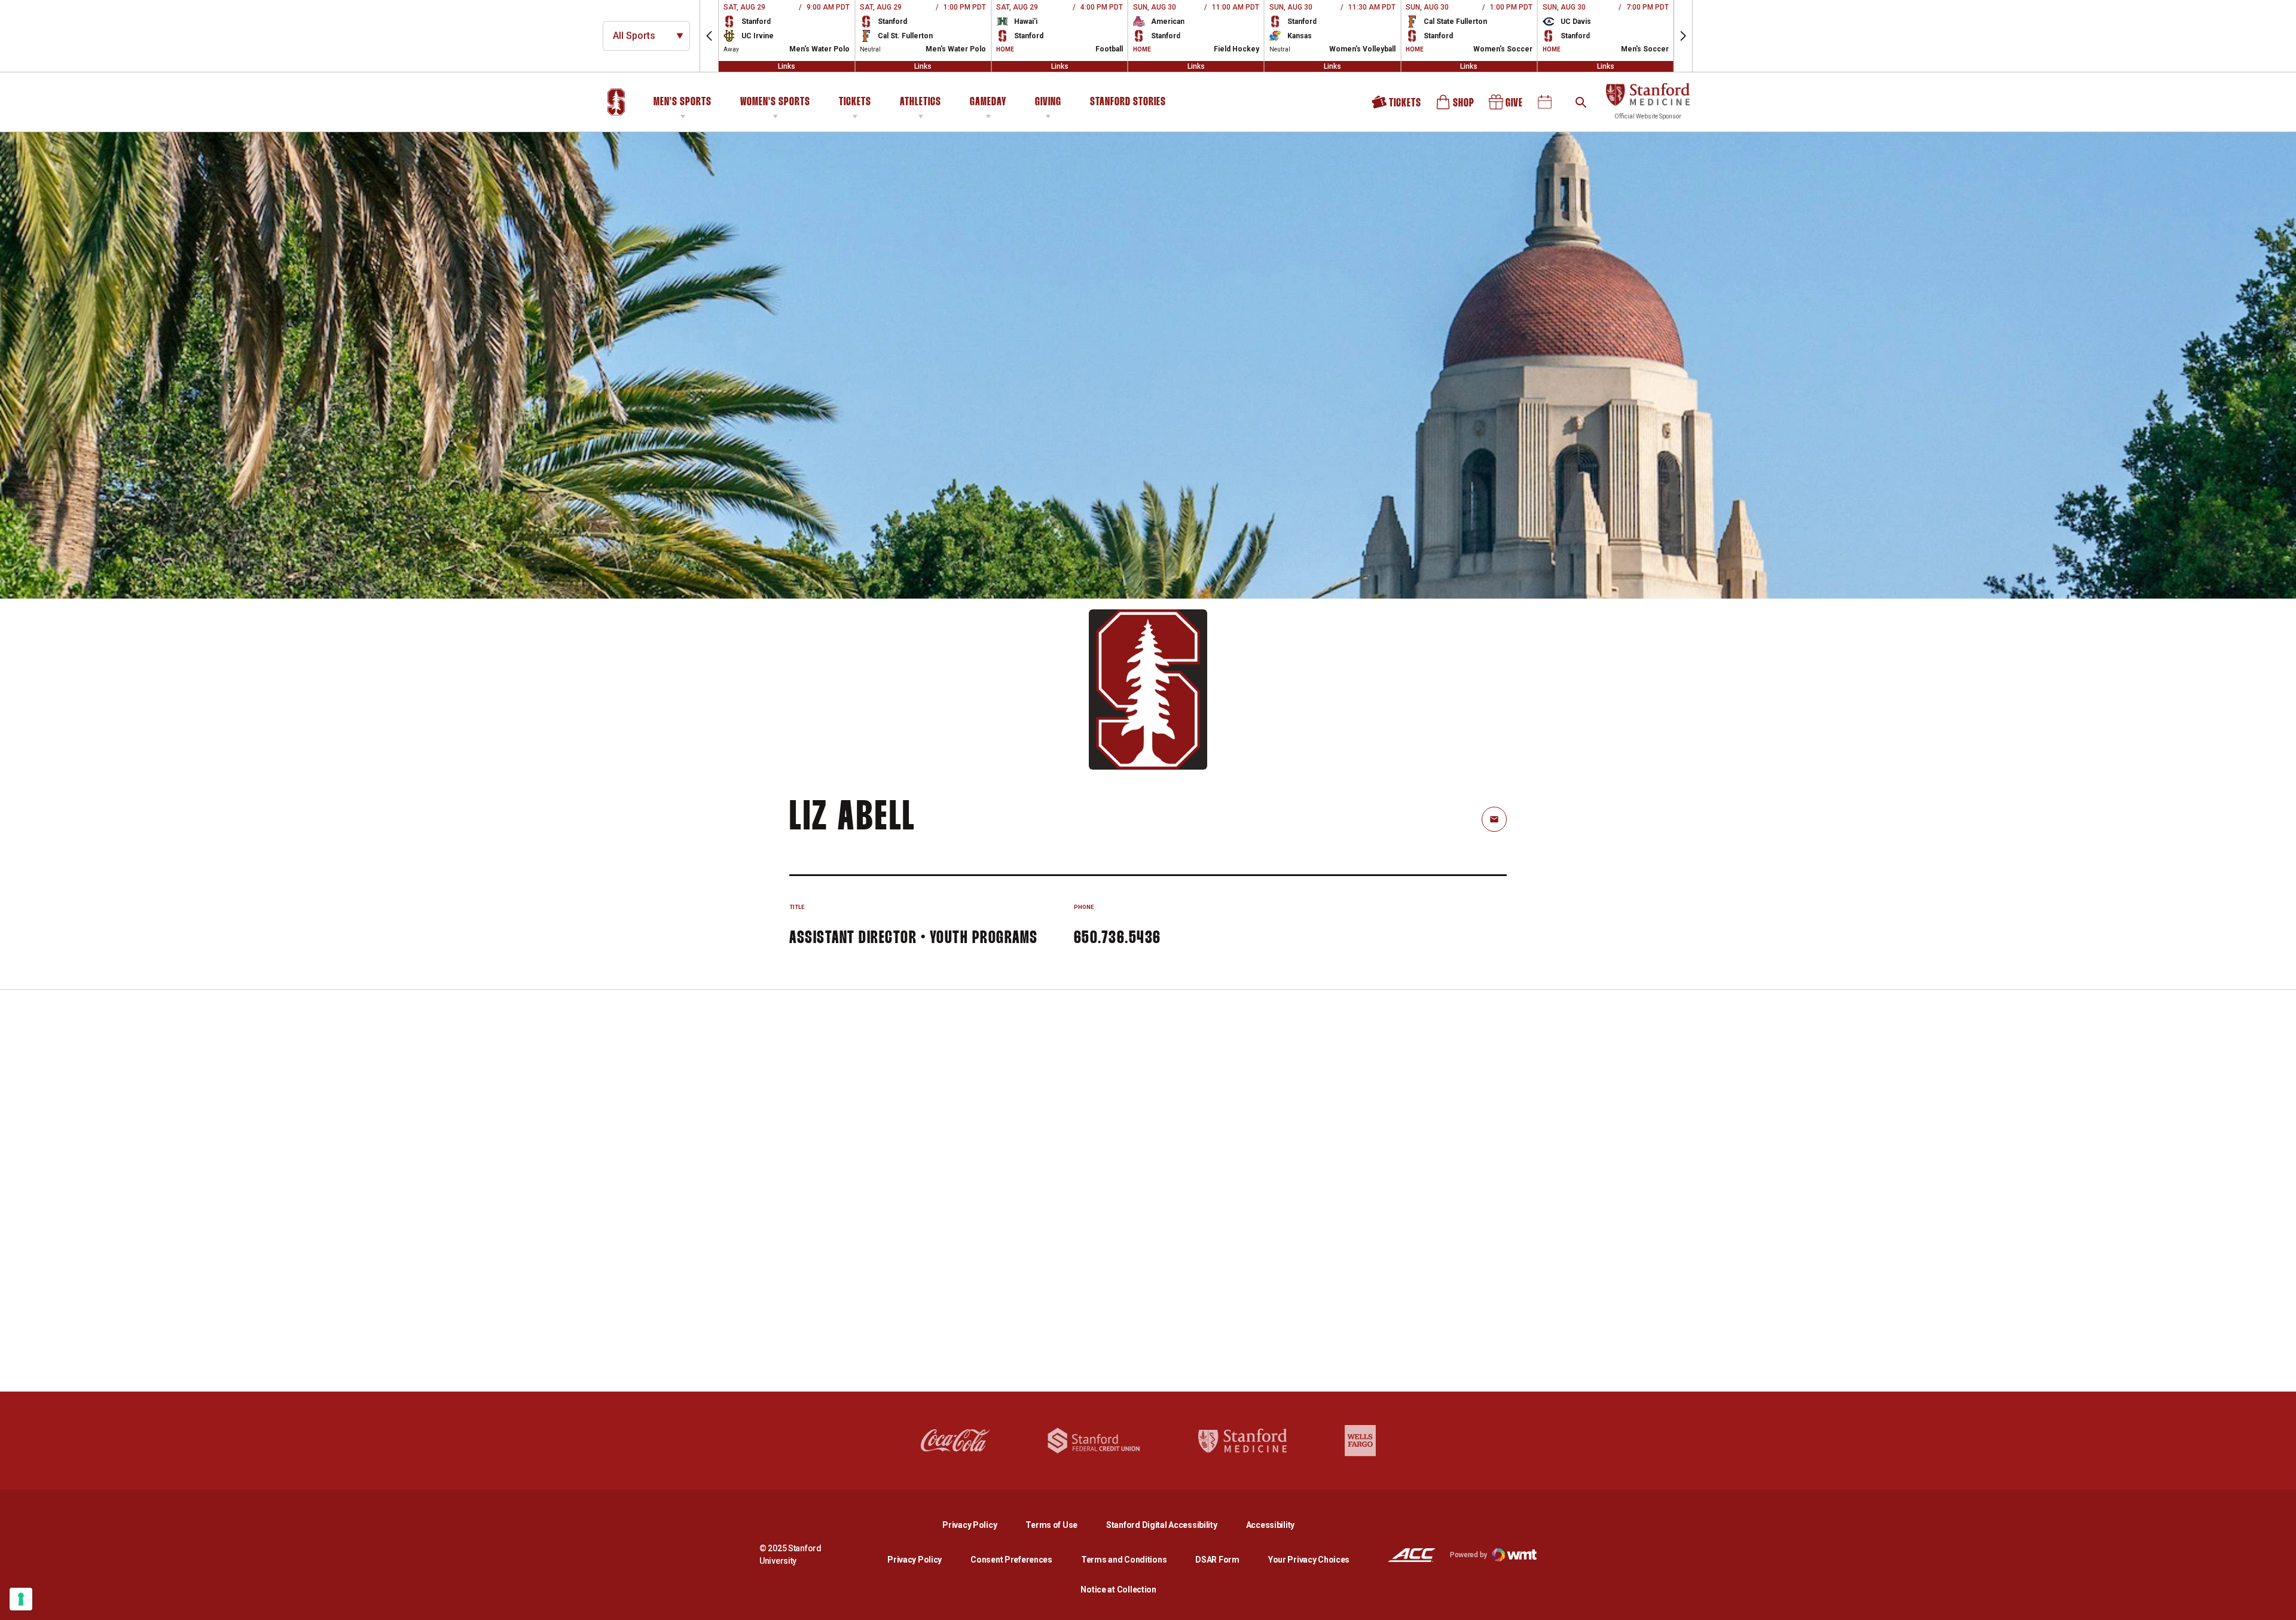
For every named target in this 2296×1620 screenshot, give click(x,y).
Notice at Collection (1118, 1590)
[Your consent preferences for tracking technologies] (21, 1599)
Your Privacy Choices (1309, 1560)
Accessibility (1270, 1525)
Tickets (855, 102)
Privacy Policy (979, 1525)
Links (787, 66)
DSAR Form (1217, 1560)
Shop (1456, 106)
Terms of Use (1051, 1525)
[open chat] (2278, 1602)
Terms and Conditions (1124, 1560)
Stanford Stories (1128, 104)
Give (1507, 106)
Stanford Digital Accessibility (1171, 1525)
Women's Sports (775, 102)
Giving (1048, 102)
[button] (709, 36)
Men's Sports (683, 102)
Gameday (988, 102)
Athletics (920, 102)
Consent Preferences (1011, 1560)
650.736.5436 (1118, 938)
